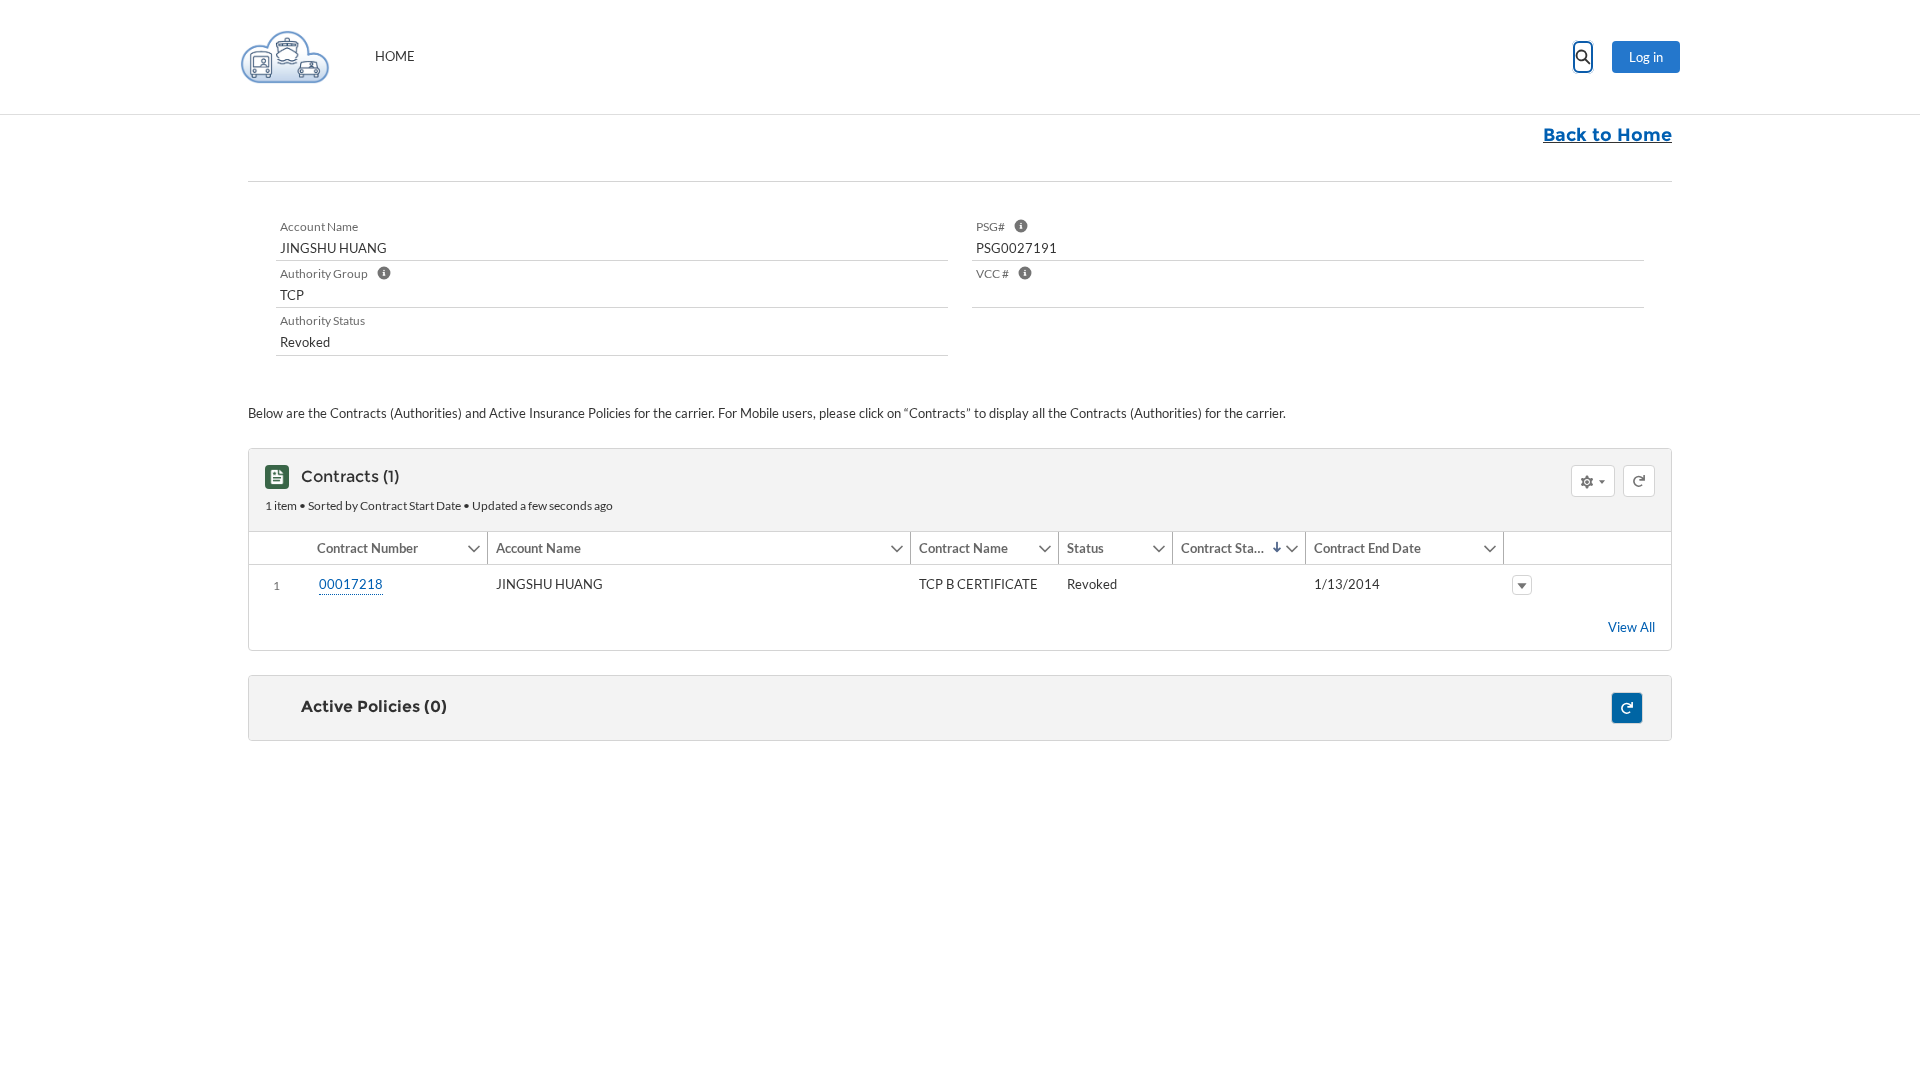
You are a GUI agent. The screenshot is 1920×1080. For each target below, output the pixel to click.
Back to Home (1607, 135)
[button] (387, 548)
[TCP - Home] (285, 57)
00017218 (351, 584)
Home (395, 56)
